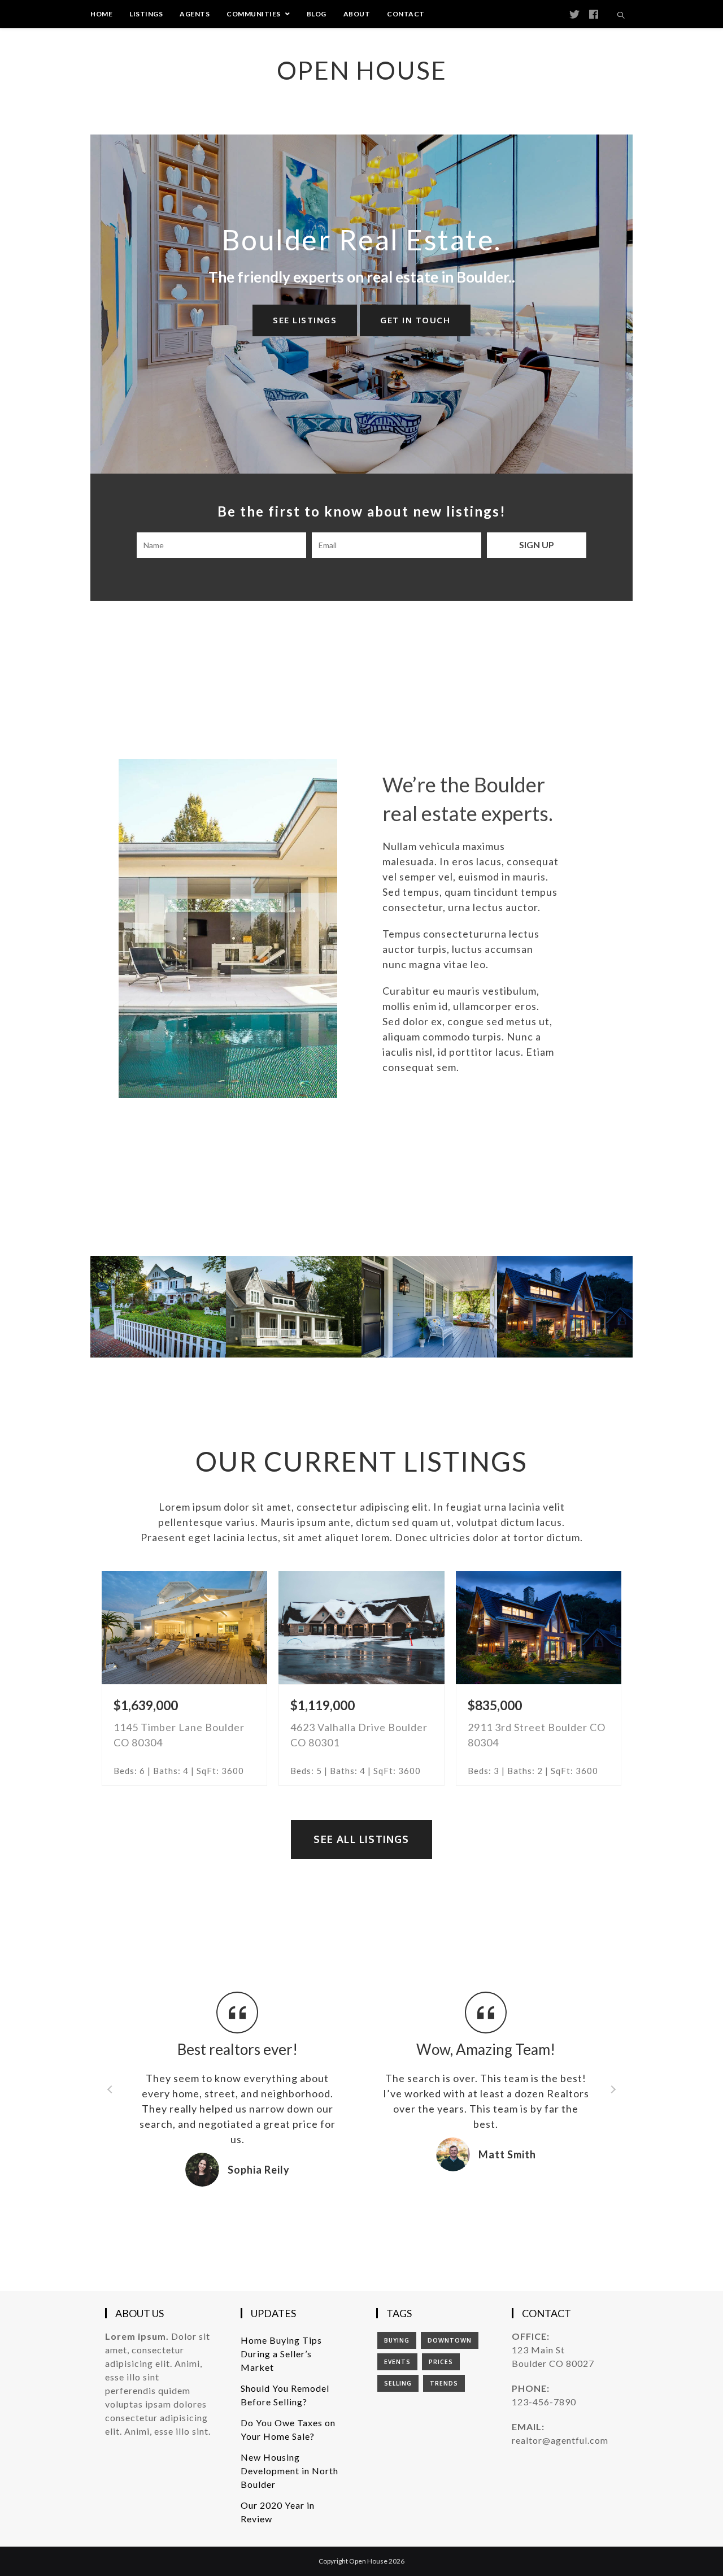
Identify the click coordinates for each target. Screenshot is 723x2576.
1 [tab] (350, 2206)
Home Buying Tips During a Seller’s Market (281, 2354)
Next (613, 2089)
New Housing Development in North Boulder (289, 2471)
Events (397, 2362)
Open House (362, 70)
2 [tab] (361, 2206)
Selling (398, 2383)
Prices (441, 2362)
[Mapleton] (158, 1307)
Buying (397, 2340)
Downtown (450, 2340)
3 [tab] (373, 2206)
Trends (444, 2383)
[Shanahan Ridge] (565, 1307)
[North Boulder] (429, 1307)
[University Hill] (294, 1307)
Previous (110, 2089)
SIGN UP (537, 545)
